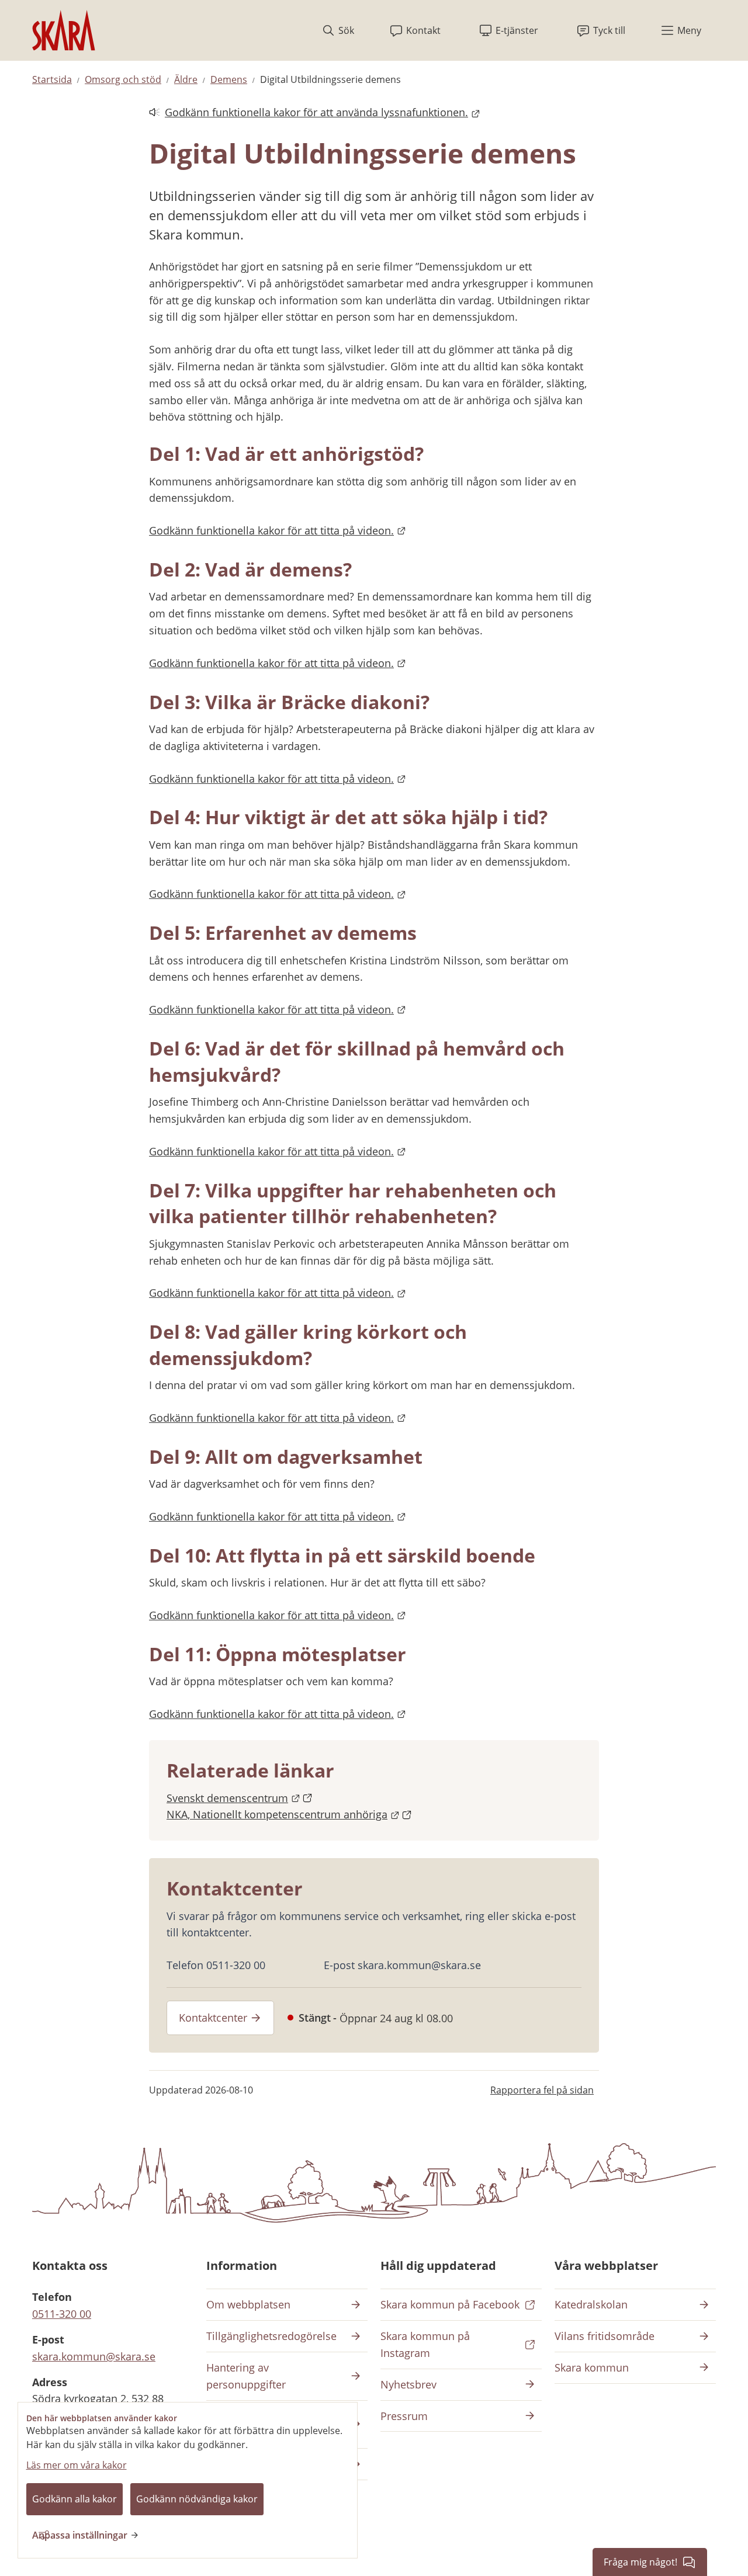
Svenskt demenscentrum (240, 1798)
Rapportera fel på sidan (542, 2090)
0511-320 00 (62, 2314)
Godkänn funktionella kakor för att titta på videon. (277, 530)
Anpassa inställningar (80, 2535)
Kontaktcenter (213, 2018)
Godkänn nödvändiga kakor (197, 2499)
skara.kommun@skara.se (94, 2356)
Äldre (186, 79)
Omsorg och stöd (123, 79)
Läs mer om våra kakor (77, 2465)
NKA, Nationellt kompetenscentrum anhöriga (289, 1814)
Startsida (52, 79)
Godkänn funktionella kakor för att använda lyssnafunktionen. (309, 113)
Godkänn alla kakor (75, 2499)
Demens (229, 79)
